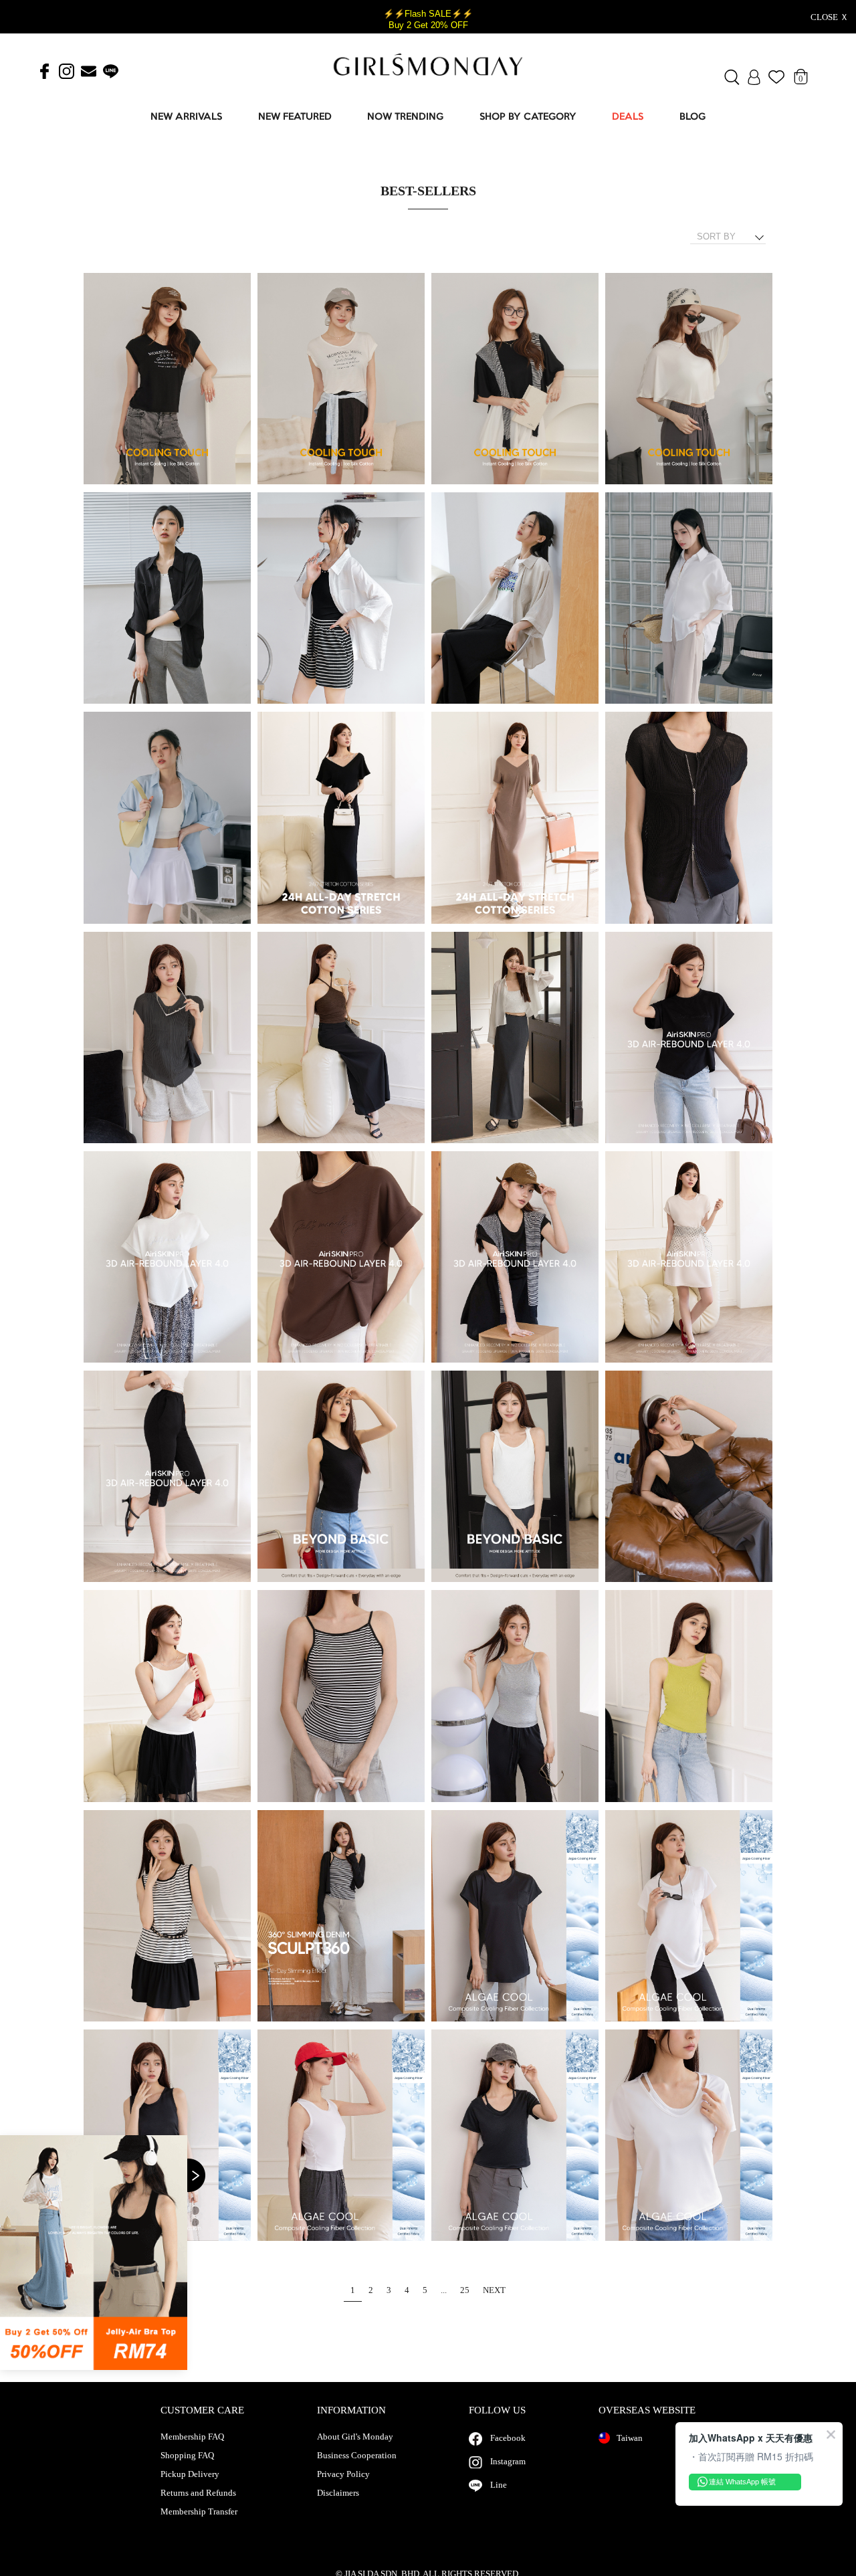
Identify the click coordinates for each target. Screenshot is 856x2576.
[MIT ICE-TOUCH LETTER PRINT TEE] (167, 379)
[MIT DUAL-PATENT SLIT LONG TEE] (515, 1916)
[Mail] (89, 72)
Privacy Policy (343, 2474)
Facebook (508, 2438)
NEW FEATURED (295, 117)
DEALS (628, 117)
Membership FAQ (192, 2437)
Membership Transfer (199, 2512)
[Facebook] (44, 72)
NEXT (494, 2290)
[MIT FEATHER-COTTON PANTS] (167, 1477)
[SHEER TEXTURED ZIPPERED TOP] (689, 818)
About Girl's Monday (355, 2437)
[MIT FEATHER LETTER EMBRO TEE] (689, 1038)
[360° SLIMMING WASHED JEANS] (341, 1916)
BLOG (692, 117)
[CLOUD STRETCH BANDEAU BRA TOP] (689, 1477)
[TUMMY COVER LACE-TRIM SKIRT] (341, 1038)
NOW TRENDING (405, 117)
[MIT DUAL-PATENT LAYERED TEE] (515, 2136)
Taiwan (630, 2438)
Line (499, 2485)
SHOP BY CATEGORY (528, 117)
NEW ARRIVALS (186, 117)
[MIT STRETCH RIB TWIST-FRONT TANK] (341, 1477)
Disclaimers (338, 2493)
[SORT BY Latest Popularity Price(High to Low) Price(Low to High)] (733, 237)
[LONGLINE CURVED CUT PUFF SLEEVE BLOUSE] (689, 599)
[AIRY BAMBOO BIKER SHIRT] (167, 599)
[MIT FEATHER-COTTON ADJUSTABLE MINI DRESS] (515, 1258)
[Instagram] (67, 72)
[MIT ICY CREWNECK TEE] (515, 379)
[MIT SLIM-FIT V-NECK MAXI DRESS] (341, 818)
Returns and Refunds (198, 2493)
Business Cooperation (357, 2456)
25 (465, 2290)
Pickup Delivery (190, 2474)
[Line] (111, 72)
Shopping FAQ (187, 2456)
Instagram (508, 2461)
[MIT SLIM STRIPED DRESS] (167, 1916)
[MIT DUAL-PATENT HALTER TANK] (341, 2136)
